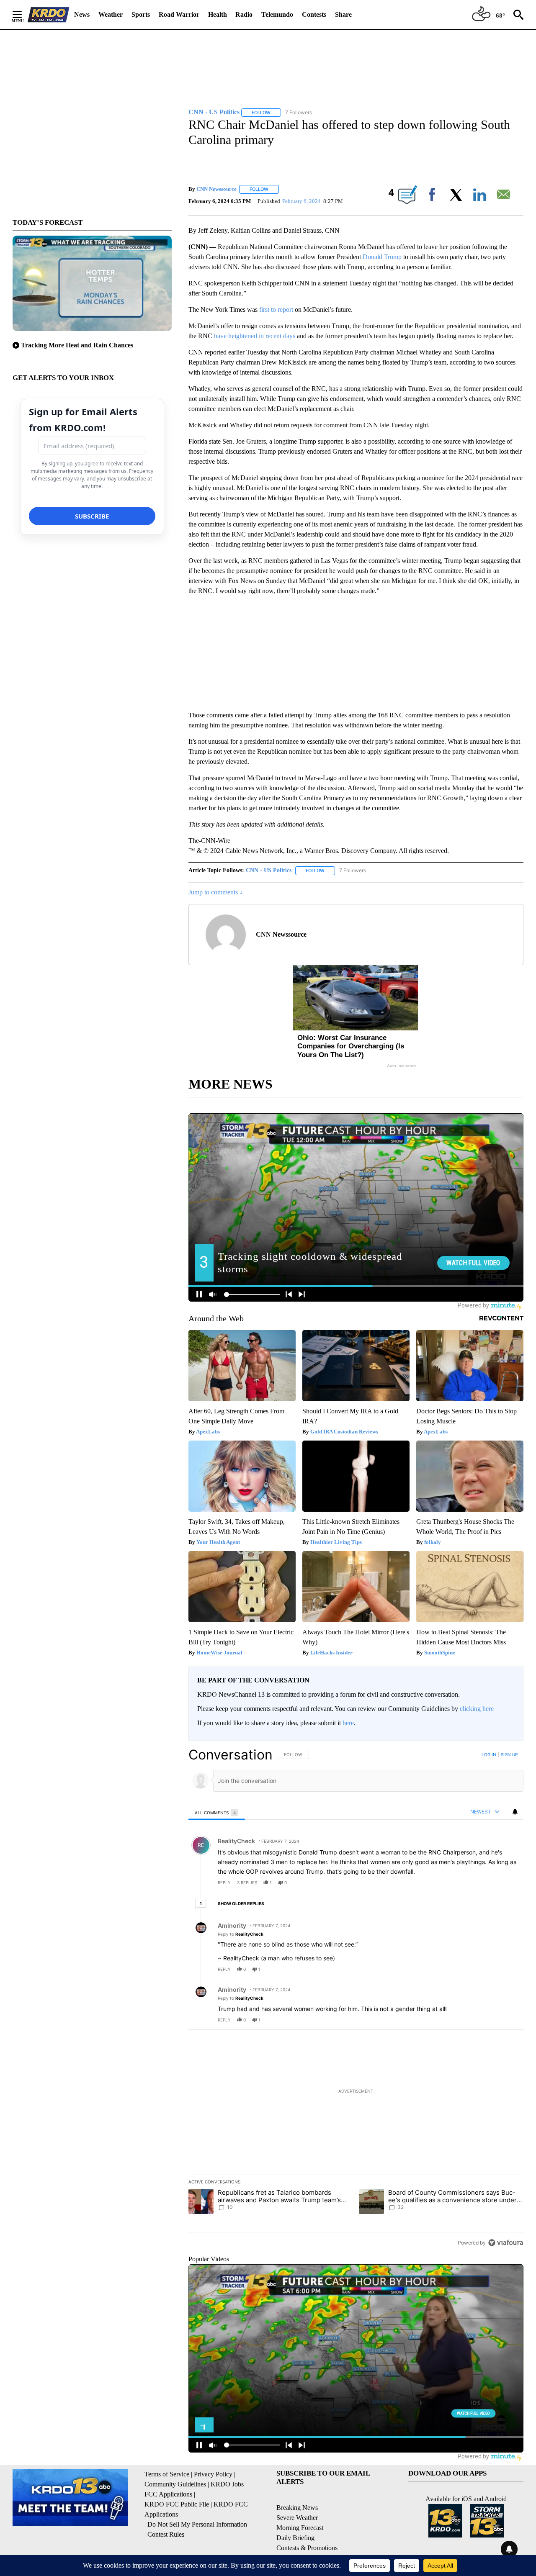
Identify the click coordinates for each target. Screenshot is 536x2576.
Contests (314, 14)
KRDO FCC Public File (177, 2504)
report (509, 1883)
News (82, 14)
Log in (489, 1754)
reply (224, 1883)
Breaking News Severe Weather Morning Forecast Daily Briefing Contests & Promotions (307, 2528)
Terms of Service (167, 2474)
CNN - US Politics (269, 870)
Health (218, 14)
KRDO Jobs (227, 2484)
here (348, 1723)
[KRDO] (49, 15)
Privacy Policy (213, 2474)
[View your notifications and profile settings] (515, 1812)
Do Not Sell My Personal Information (197, 2524)
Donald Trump (382, 257)
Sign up (509, 1754)
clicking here (477, 1709)
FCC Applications (168, 2494)
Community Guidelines (175, 2484)
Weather (111, 14)
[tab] (217, 1812)
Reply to (241, 1934)
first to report (277, 309)
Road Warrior (179, 14)
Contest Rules (166, 2534)
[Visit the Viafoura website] (506, 2243)
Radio (244, 14)
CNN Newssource (216, 189)
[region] (356, 1998)
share (490, 1883)
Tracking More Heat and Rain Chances (77, 345)
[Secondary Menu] (23, 15)
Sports (141, 14)
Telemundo (277, 14)
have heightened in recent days (255, 336)
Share (343, 14)
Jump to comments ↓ (216, 892)
